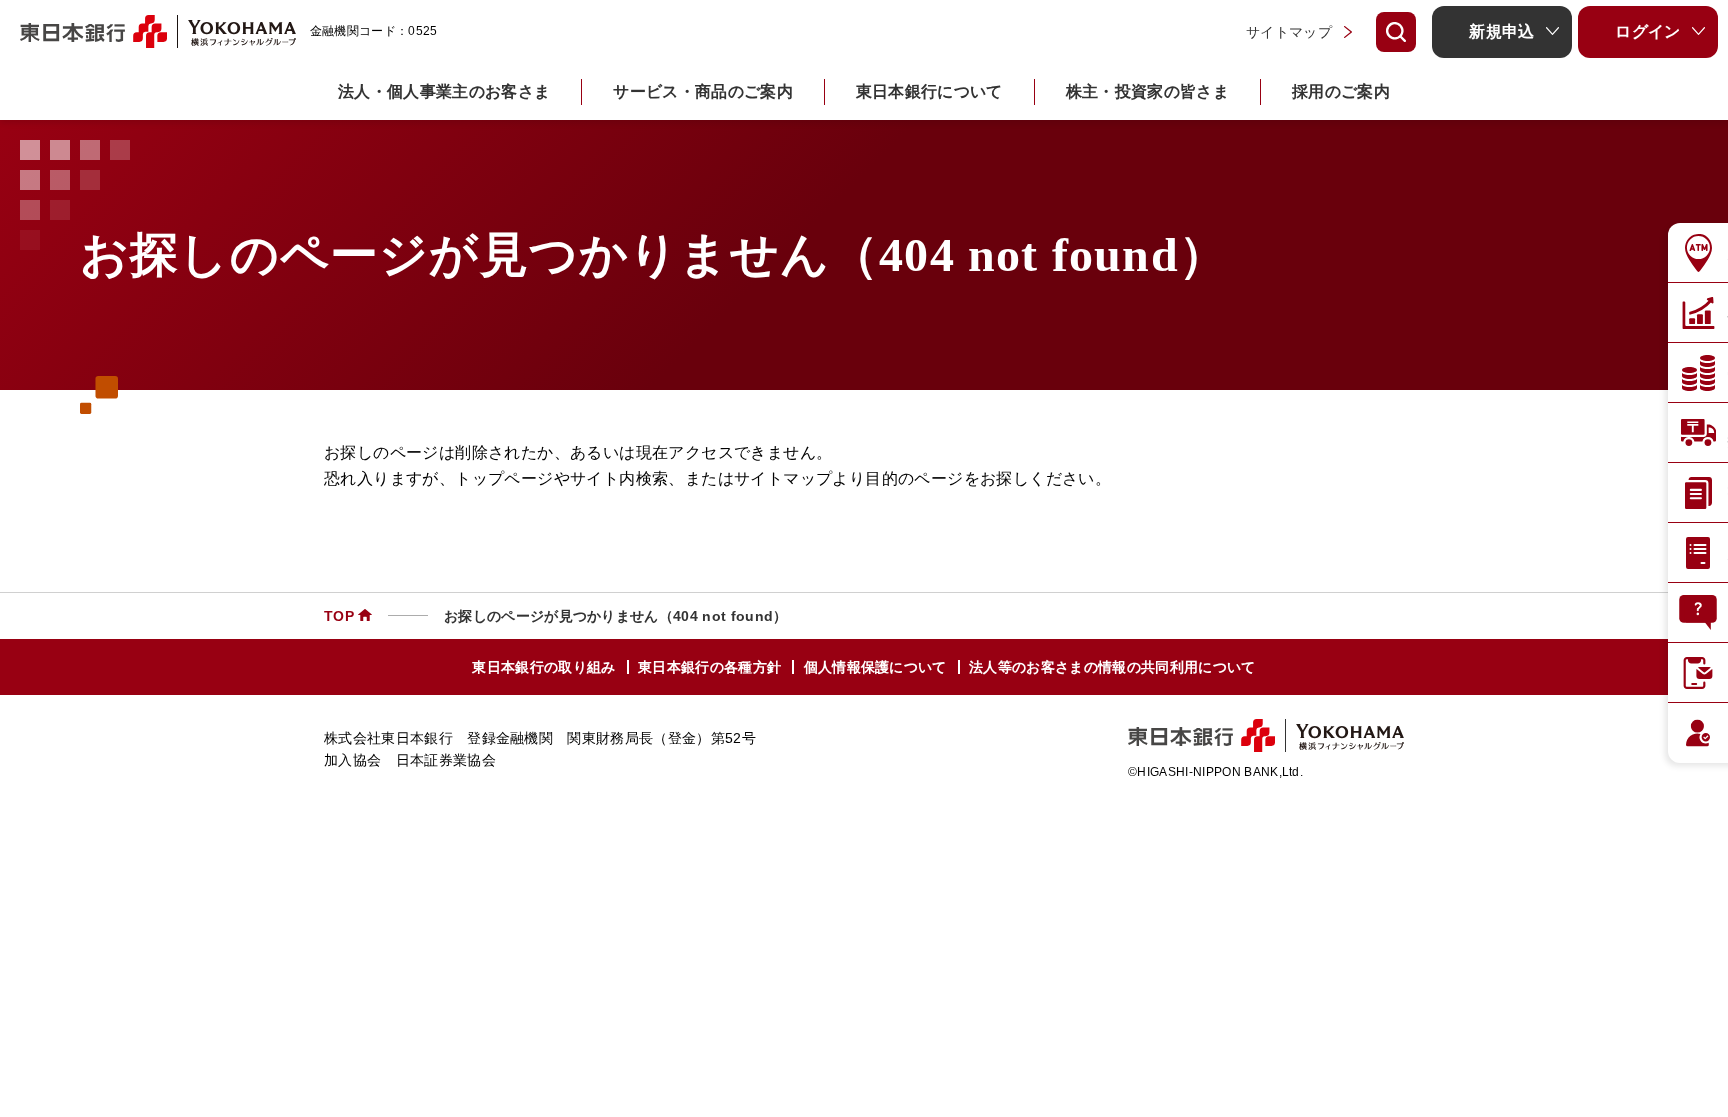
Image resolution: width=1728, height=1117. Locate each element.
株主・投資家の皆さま (1147, 91)
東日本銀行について (929, 91)
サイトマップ (1289, 32)
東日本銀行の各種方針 (709, 667)
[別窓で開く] (236, 31)
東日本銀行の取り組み (543, 667)
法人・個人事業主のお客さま (444, 91)
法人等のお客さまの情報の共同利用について (1112, 667)
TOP (339, 616)
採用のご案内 (1341, 91)
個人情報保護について (875, 667)
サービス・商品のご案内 (703, 91)
